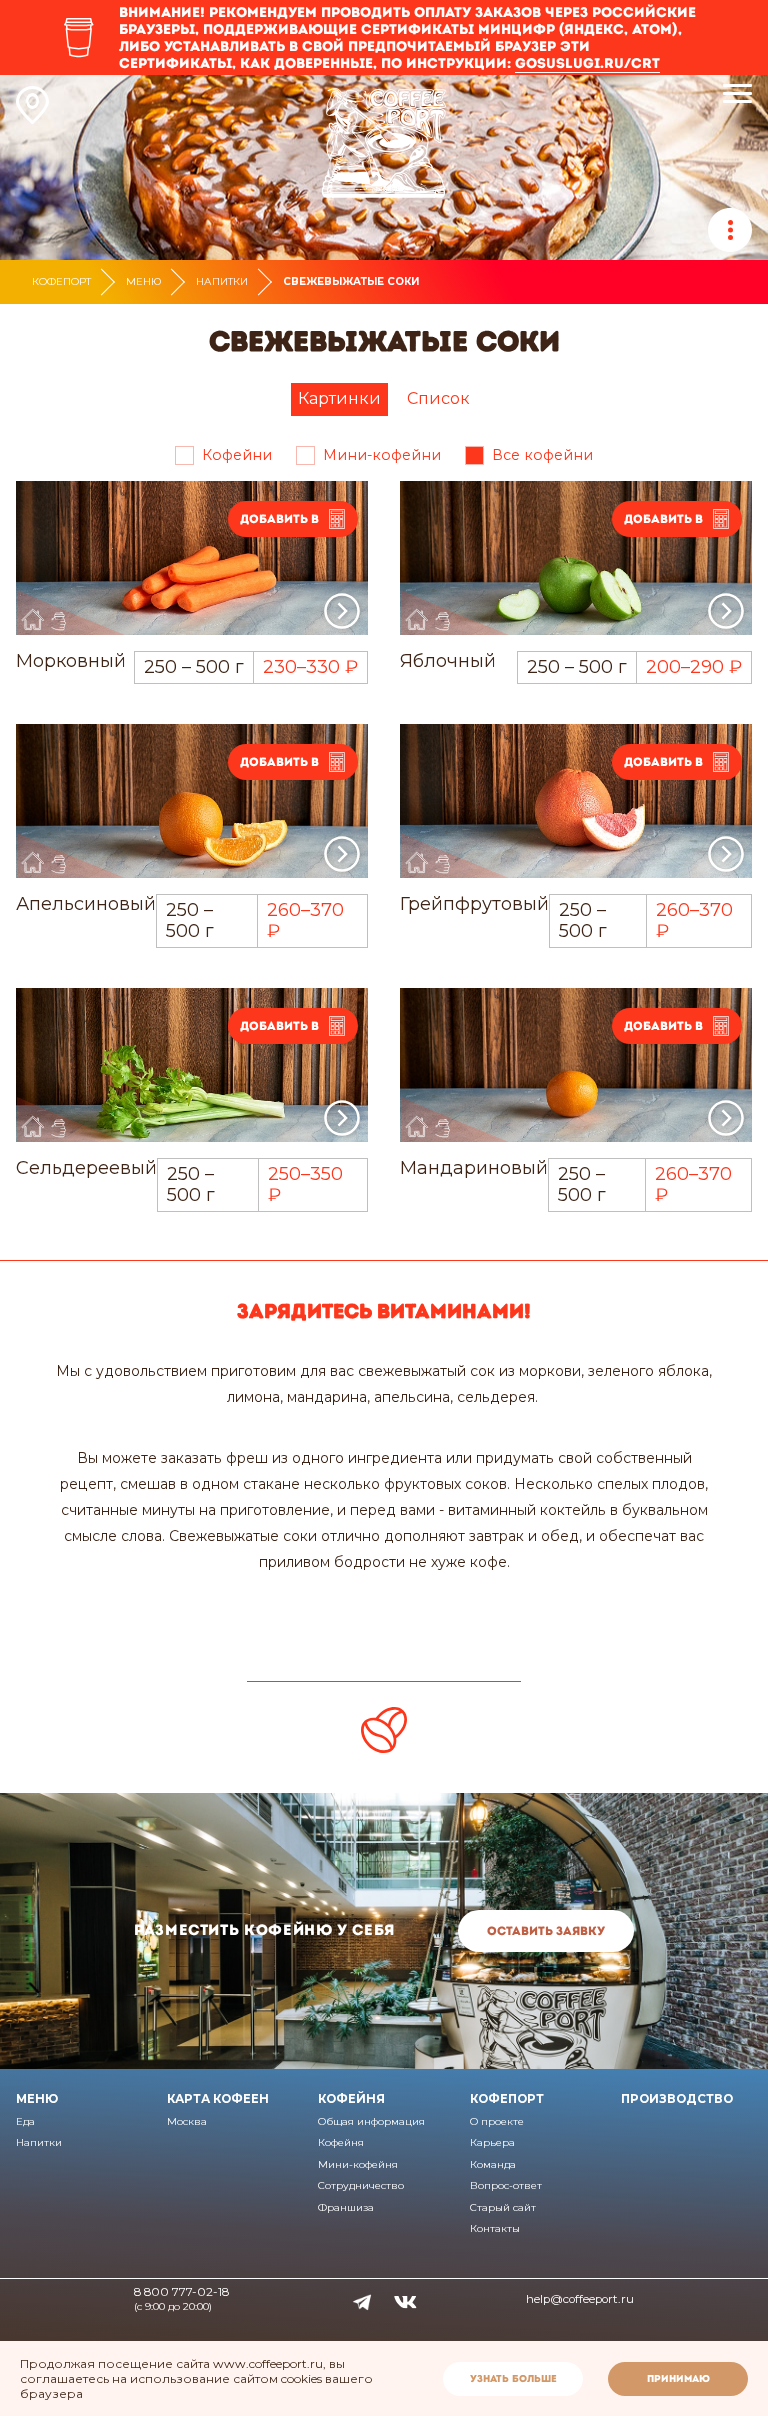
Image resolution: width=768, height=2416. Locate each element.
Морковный (71, 661)
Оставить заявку (546, 1931)
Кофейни (237, 455)
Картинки (339, 398)
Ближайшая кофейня (32, 105)
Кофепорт (61, 281)
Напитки (222, 281)
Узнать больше (513, 2378)
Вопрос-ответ (506, 2185)
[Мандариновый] (576, 1065)
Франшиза (346, 2207)
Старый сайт (503, 2207)
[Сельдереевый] (192, 1065)
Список (438, 398)
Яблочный (448, 661)
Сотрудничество (361, 2185)
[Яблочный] (576, 558)
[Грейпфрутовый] (576, 801)
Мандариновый (474, 1168)
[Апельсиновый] (192, 801)
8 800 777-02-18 (181, 2292)
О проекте (497, 2121)
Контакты (495, 2228)
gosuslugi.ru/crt (587, 63)
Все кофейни (542, 455)
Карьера (492, 2142)
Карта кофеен (218, 2099)
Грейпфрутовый (474, 904)
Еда (25, 2121)
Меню (143, 281)
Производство (677, 2099)
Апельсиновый (86, 904)
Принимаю (678, 2378)
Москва (187, 2121)
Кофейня (351, 2099)
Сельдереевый (86, 1168)
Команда (493, 2164)
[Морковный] (192, 558)
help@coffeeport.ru (580, 2299)
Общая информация (371, 2121)
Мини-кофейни (382, 455)
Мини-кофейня (358, 2164)
